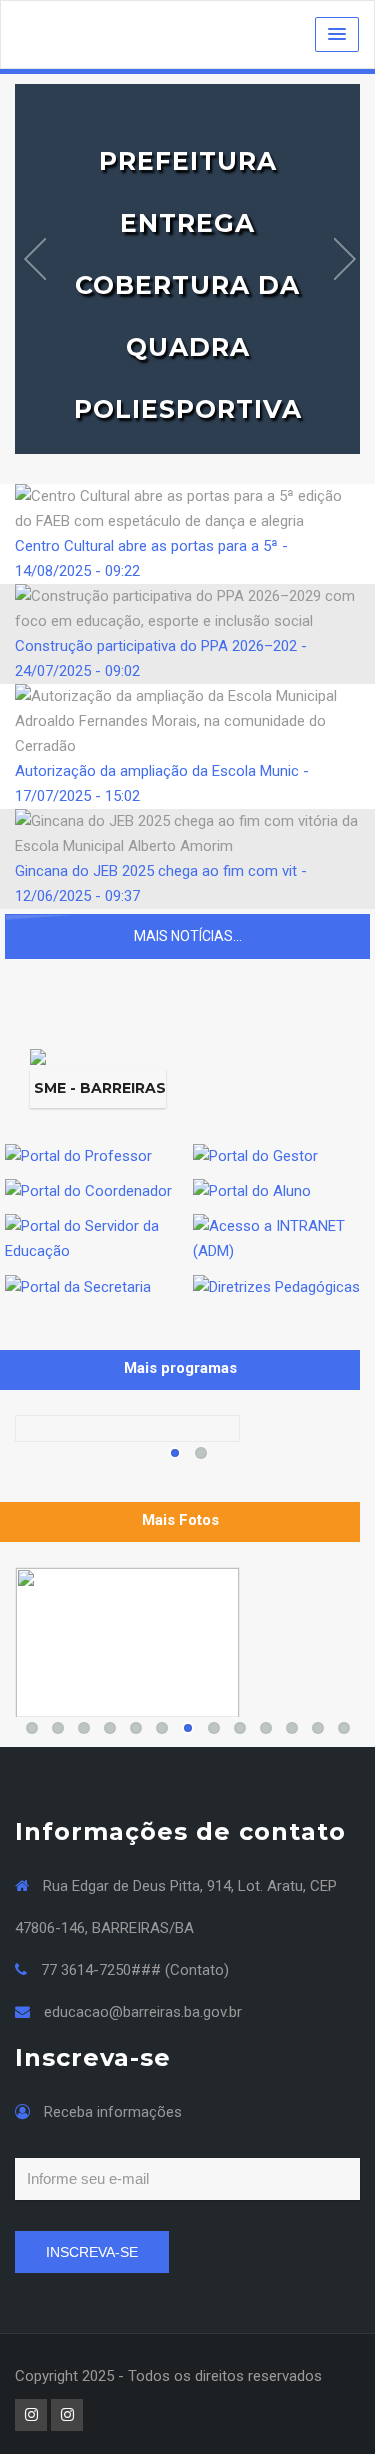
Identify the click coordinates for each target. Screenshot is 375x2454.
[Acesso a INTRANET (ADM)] (282, 1238)
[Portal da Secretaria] (78, 1286)
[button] (337, 34)
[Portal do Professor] (78, 1155)
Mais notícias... (188, 936)
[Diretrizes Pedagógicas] (276, 1286)
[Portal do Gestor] (255, 1155)
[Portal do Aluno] (252, 1191)
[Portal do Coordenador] (88, 1191)
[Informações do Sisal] (127, 1642)
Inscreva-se (92, 2252)
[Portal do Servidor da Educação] (94, 1238)
